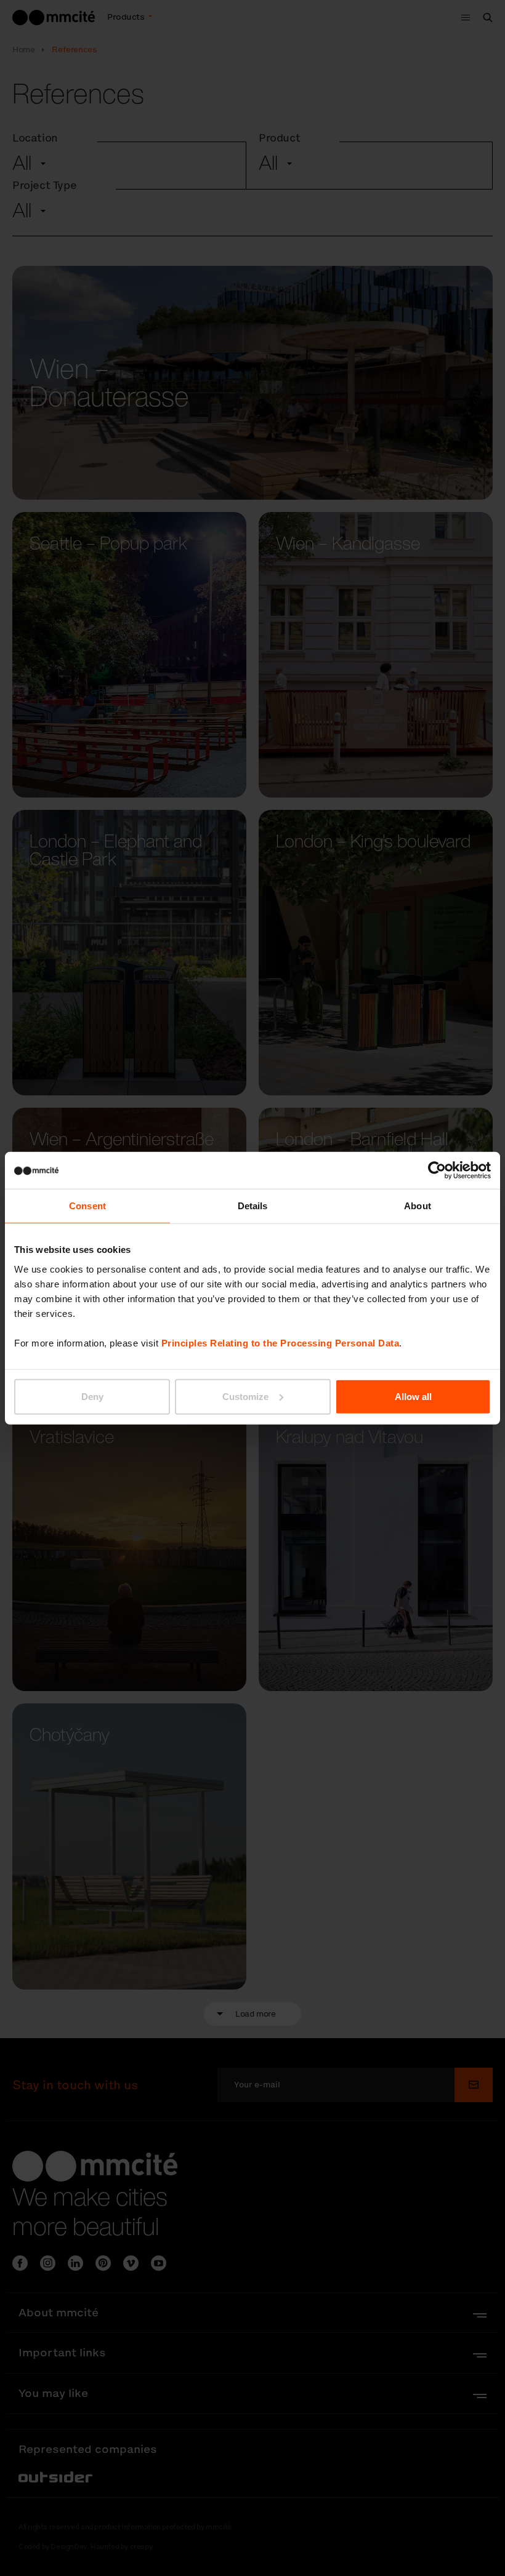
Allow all (413, 1396)
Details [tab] (253, 1206)
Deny (92, 1396)
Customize (245, 1396)
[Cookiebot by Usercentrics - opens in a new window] (437, 1170)
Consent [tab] (87, 1206)
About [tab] (418, 1206)
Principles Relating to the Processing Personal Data (281, 1342)
